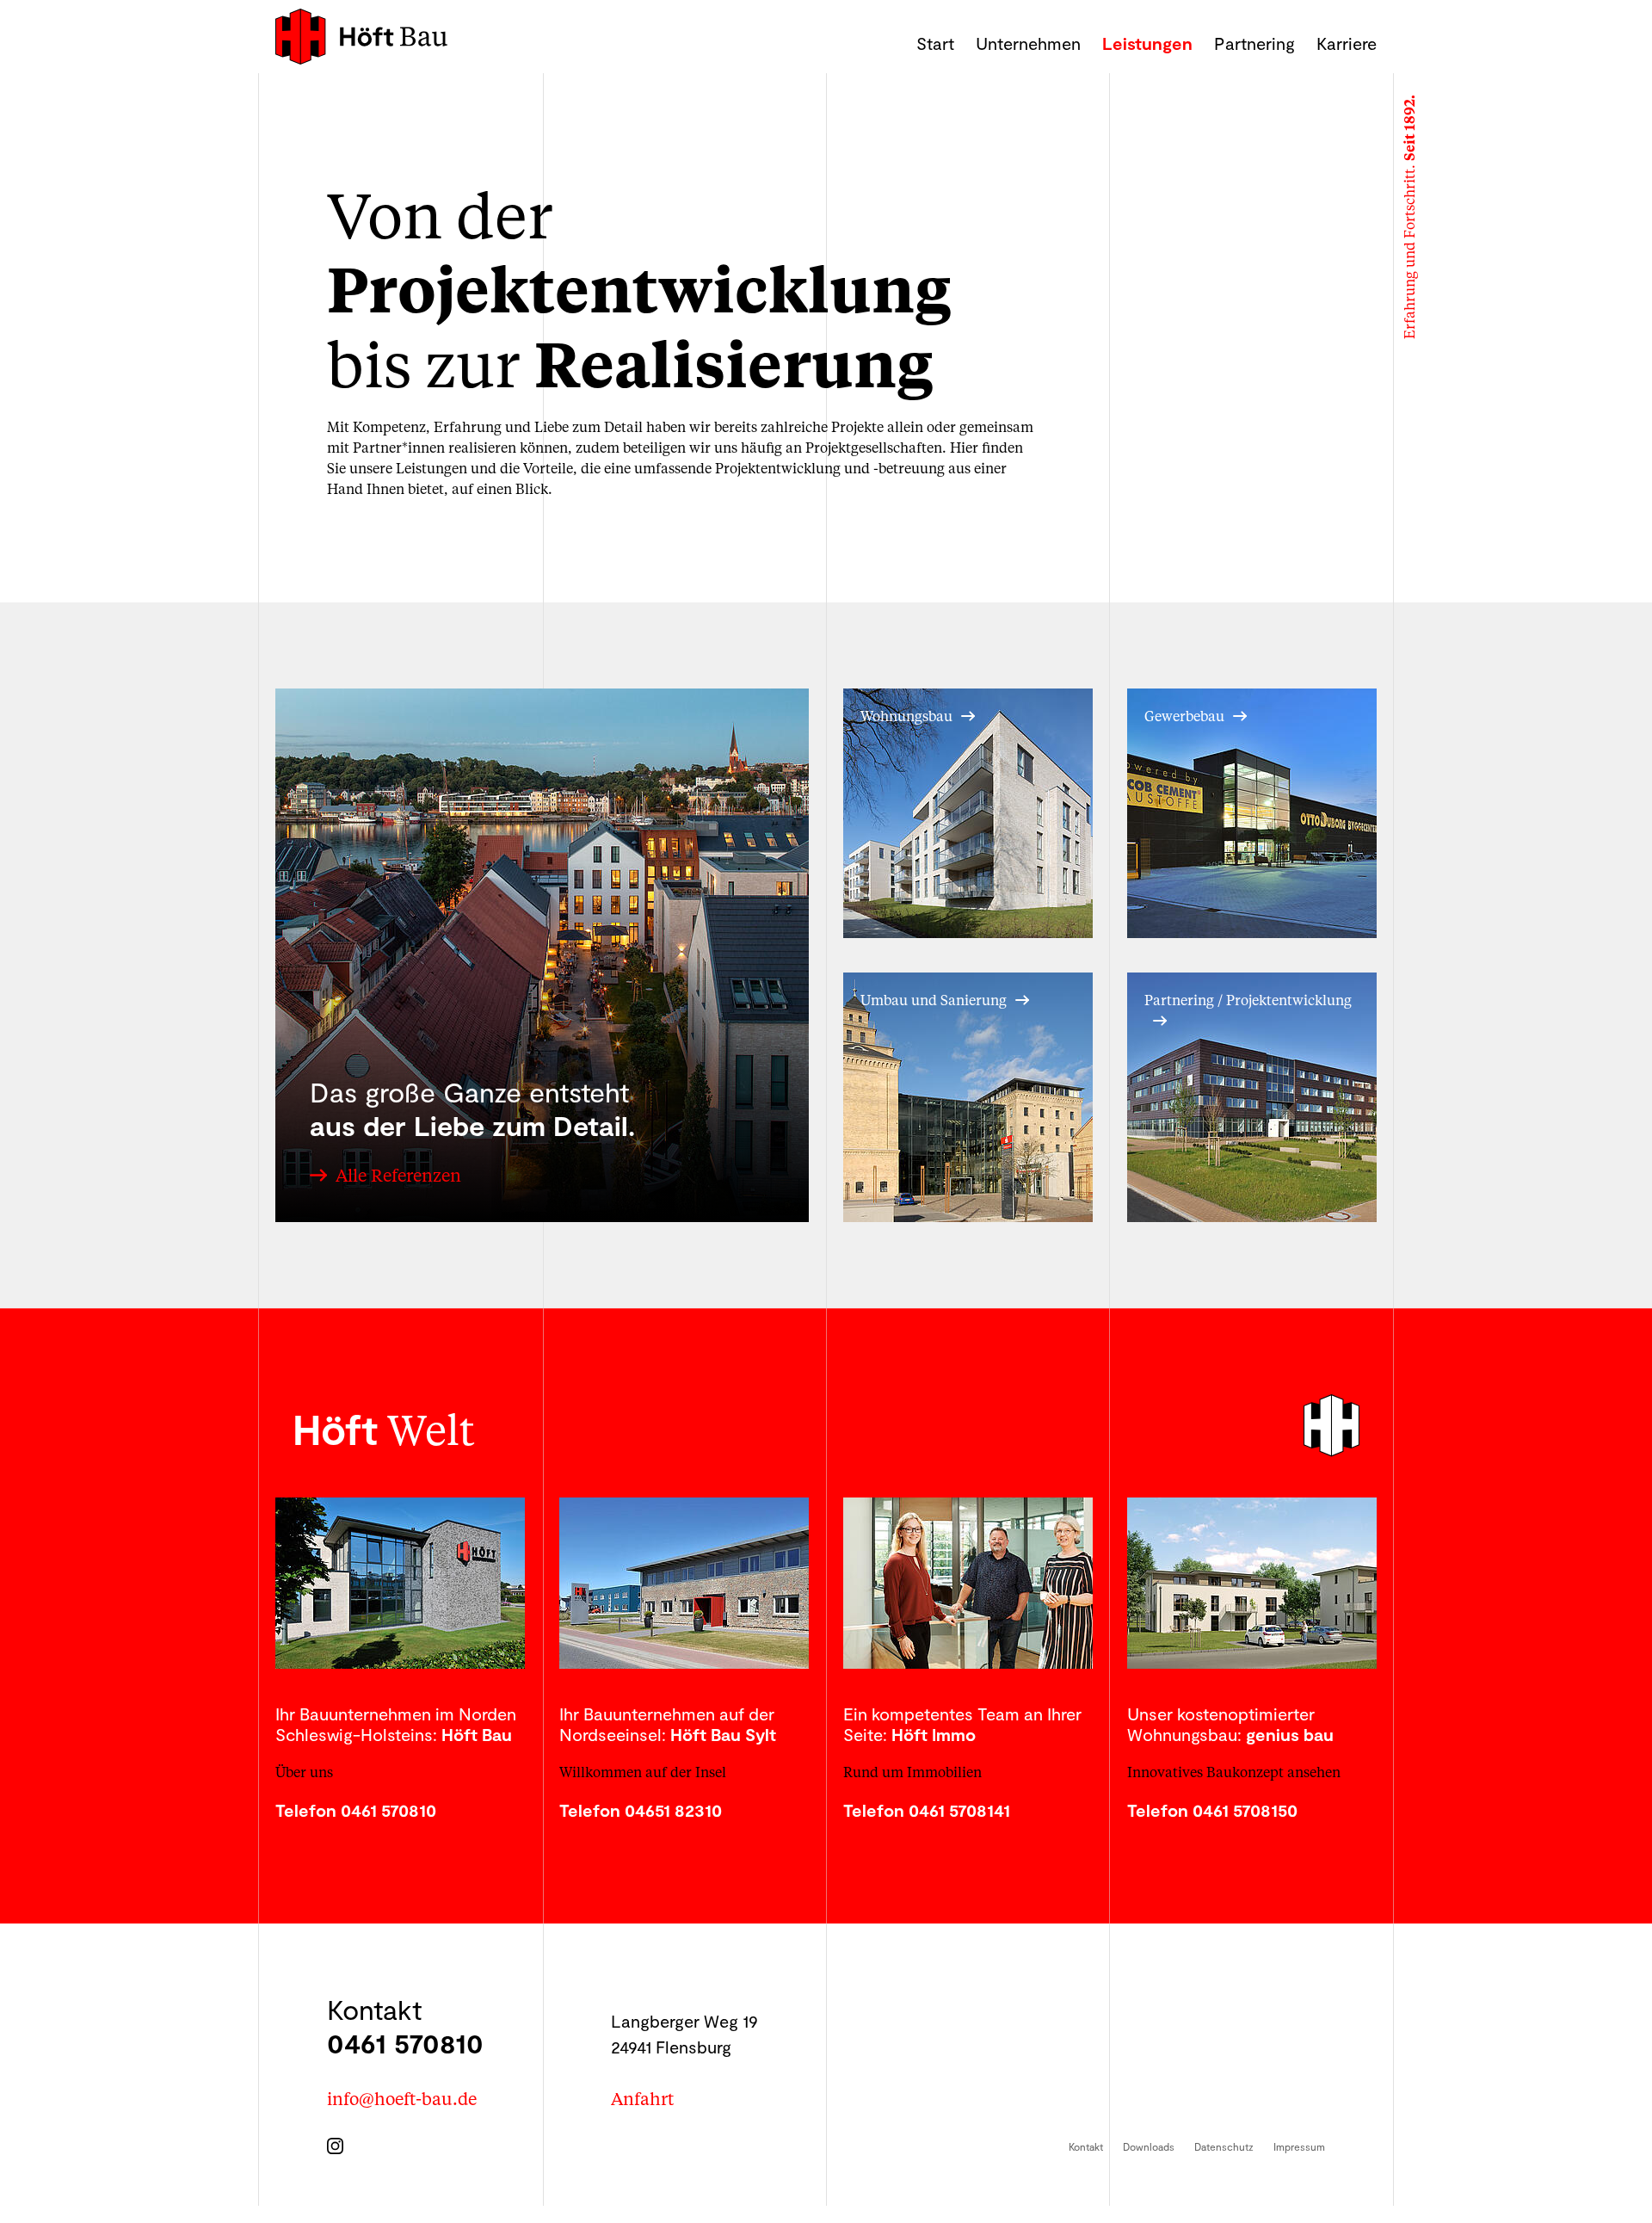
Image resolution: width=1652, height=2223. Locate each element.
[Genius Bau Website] (1252, 1583)
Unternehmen (1028, 43)
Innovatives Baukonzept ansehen (1234, 1772)
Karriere (1347, 43)
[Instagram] (339, 2141)
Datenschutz (1224, 2146)
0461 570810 (405, 2042)
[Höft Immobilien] (968, 1583)
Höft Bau (361, 37)
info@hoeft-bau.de (402, 2098)
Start (935, 43)
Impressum (1299, 2146)
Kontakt (1086, 2146)
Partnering (1254, 43)
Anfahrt (642, 2098)
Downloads (1149, 2146)
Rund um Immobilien (912, 1772)
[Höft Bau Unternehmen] (400, 1583)
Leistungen (1147, 43)
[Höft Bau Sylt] (684, 1583)
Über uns (304, 1772)
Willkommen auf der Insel (643, 1772)
